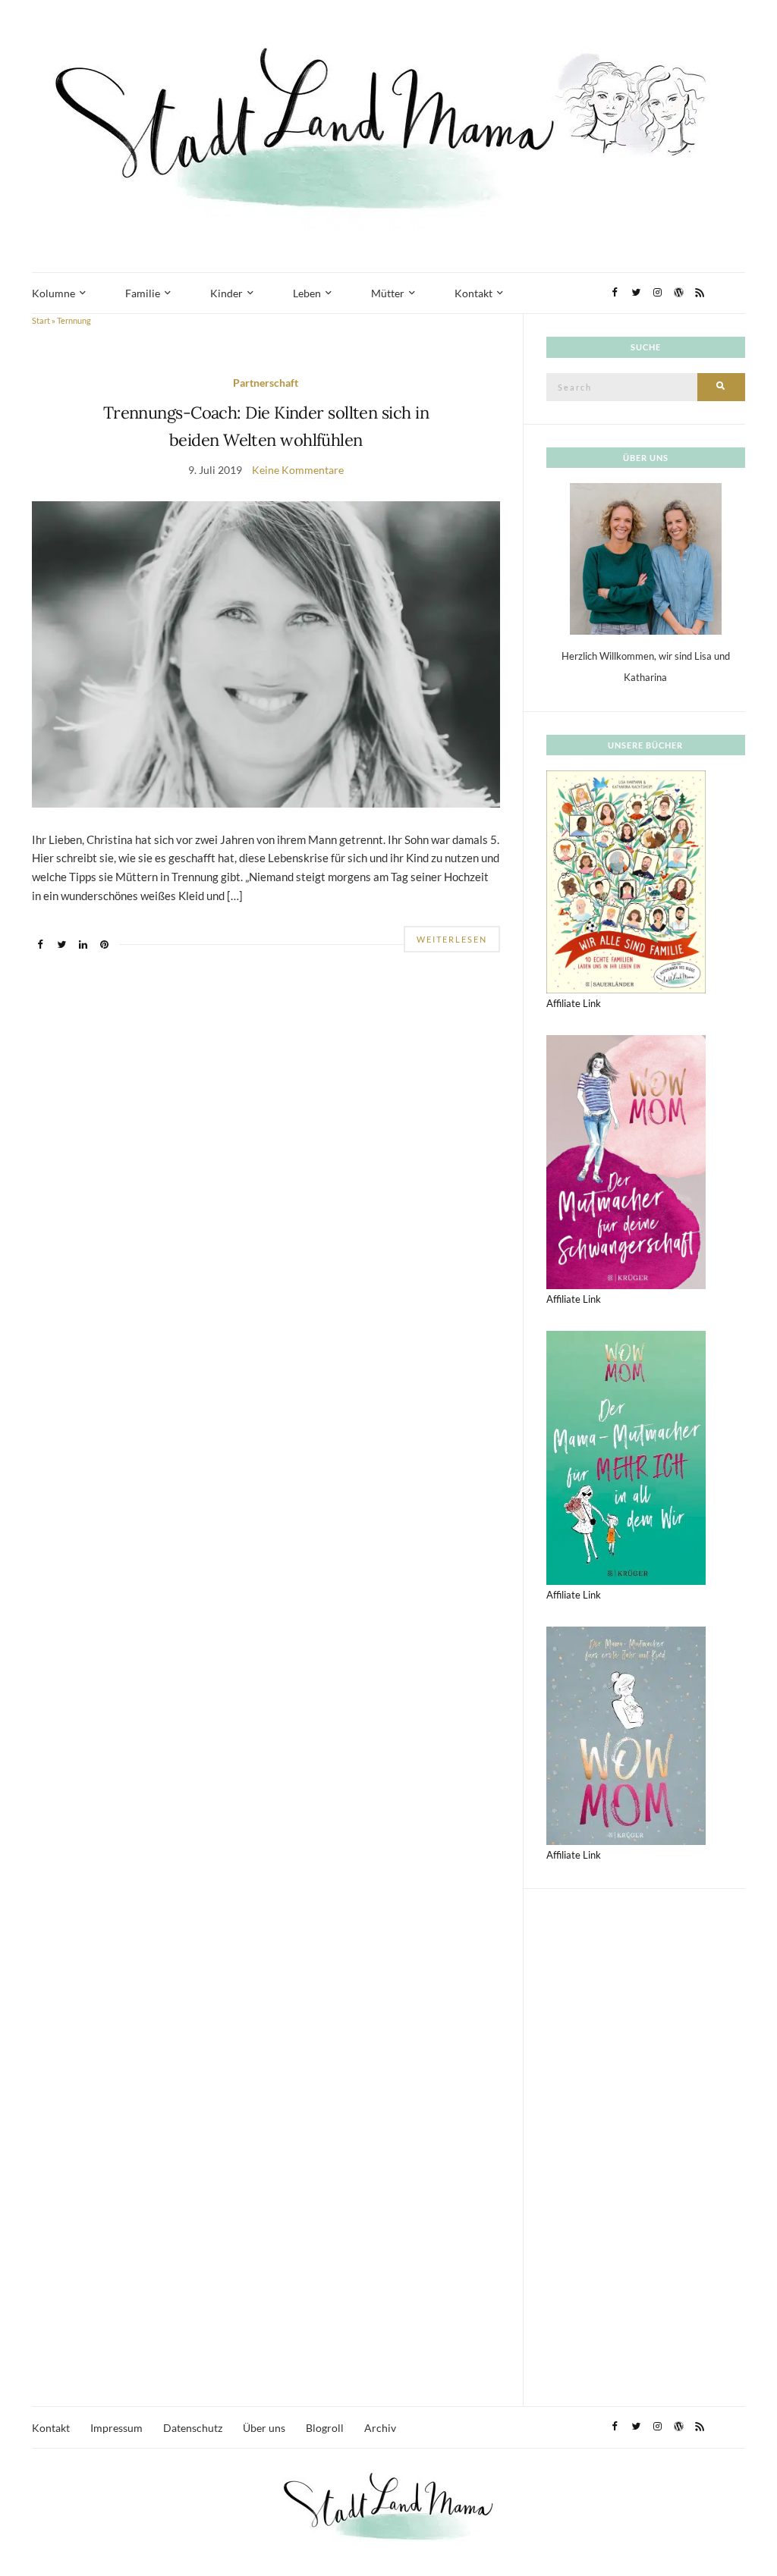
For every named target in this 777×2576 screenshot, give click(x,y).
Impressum (116, 2428)
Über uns (264, 2428)
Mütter (388, 293)
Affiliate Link (574, 1003)
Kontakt (473, 293)
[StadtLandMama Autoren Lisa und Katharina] (646, 558)
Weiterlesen (452, 939)
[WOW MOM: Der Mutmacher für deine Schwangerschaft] (626, 1161)
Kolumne (53, 293)
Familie (143, 293)
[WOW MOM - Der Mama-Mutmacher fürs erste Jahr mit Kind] (626, 1734)
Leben (307, 293)
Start (41, 320)
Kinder (226, 293)
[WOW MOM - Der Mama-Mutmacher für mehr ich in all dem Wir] (626, 1457)
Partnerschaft (266, 383)
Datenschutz (193, 2428)
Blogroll (325, 2428)
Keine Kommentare (298, 470)
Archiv (380, 2428)
